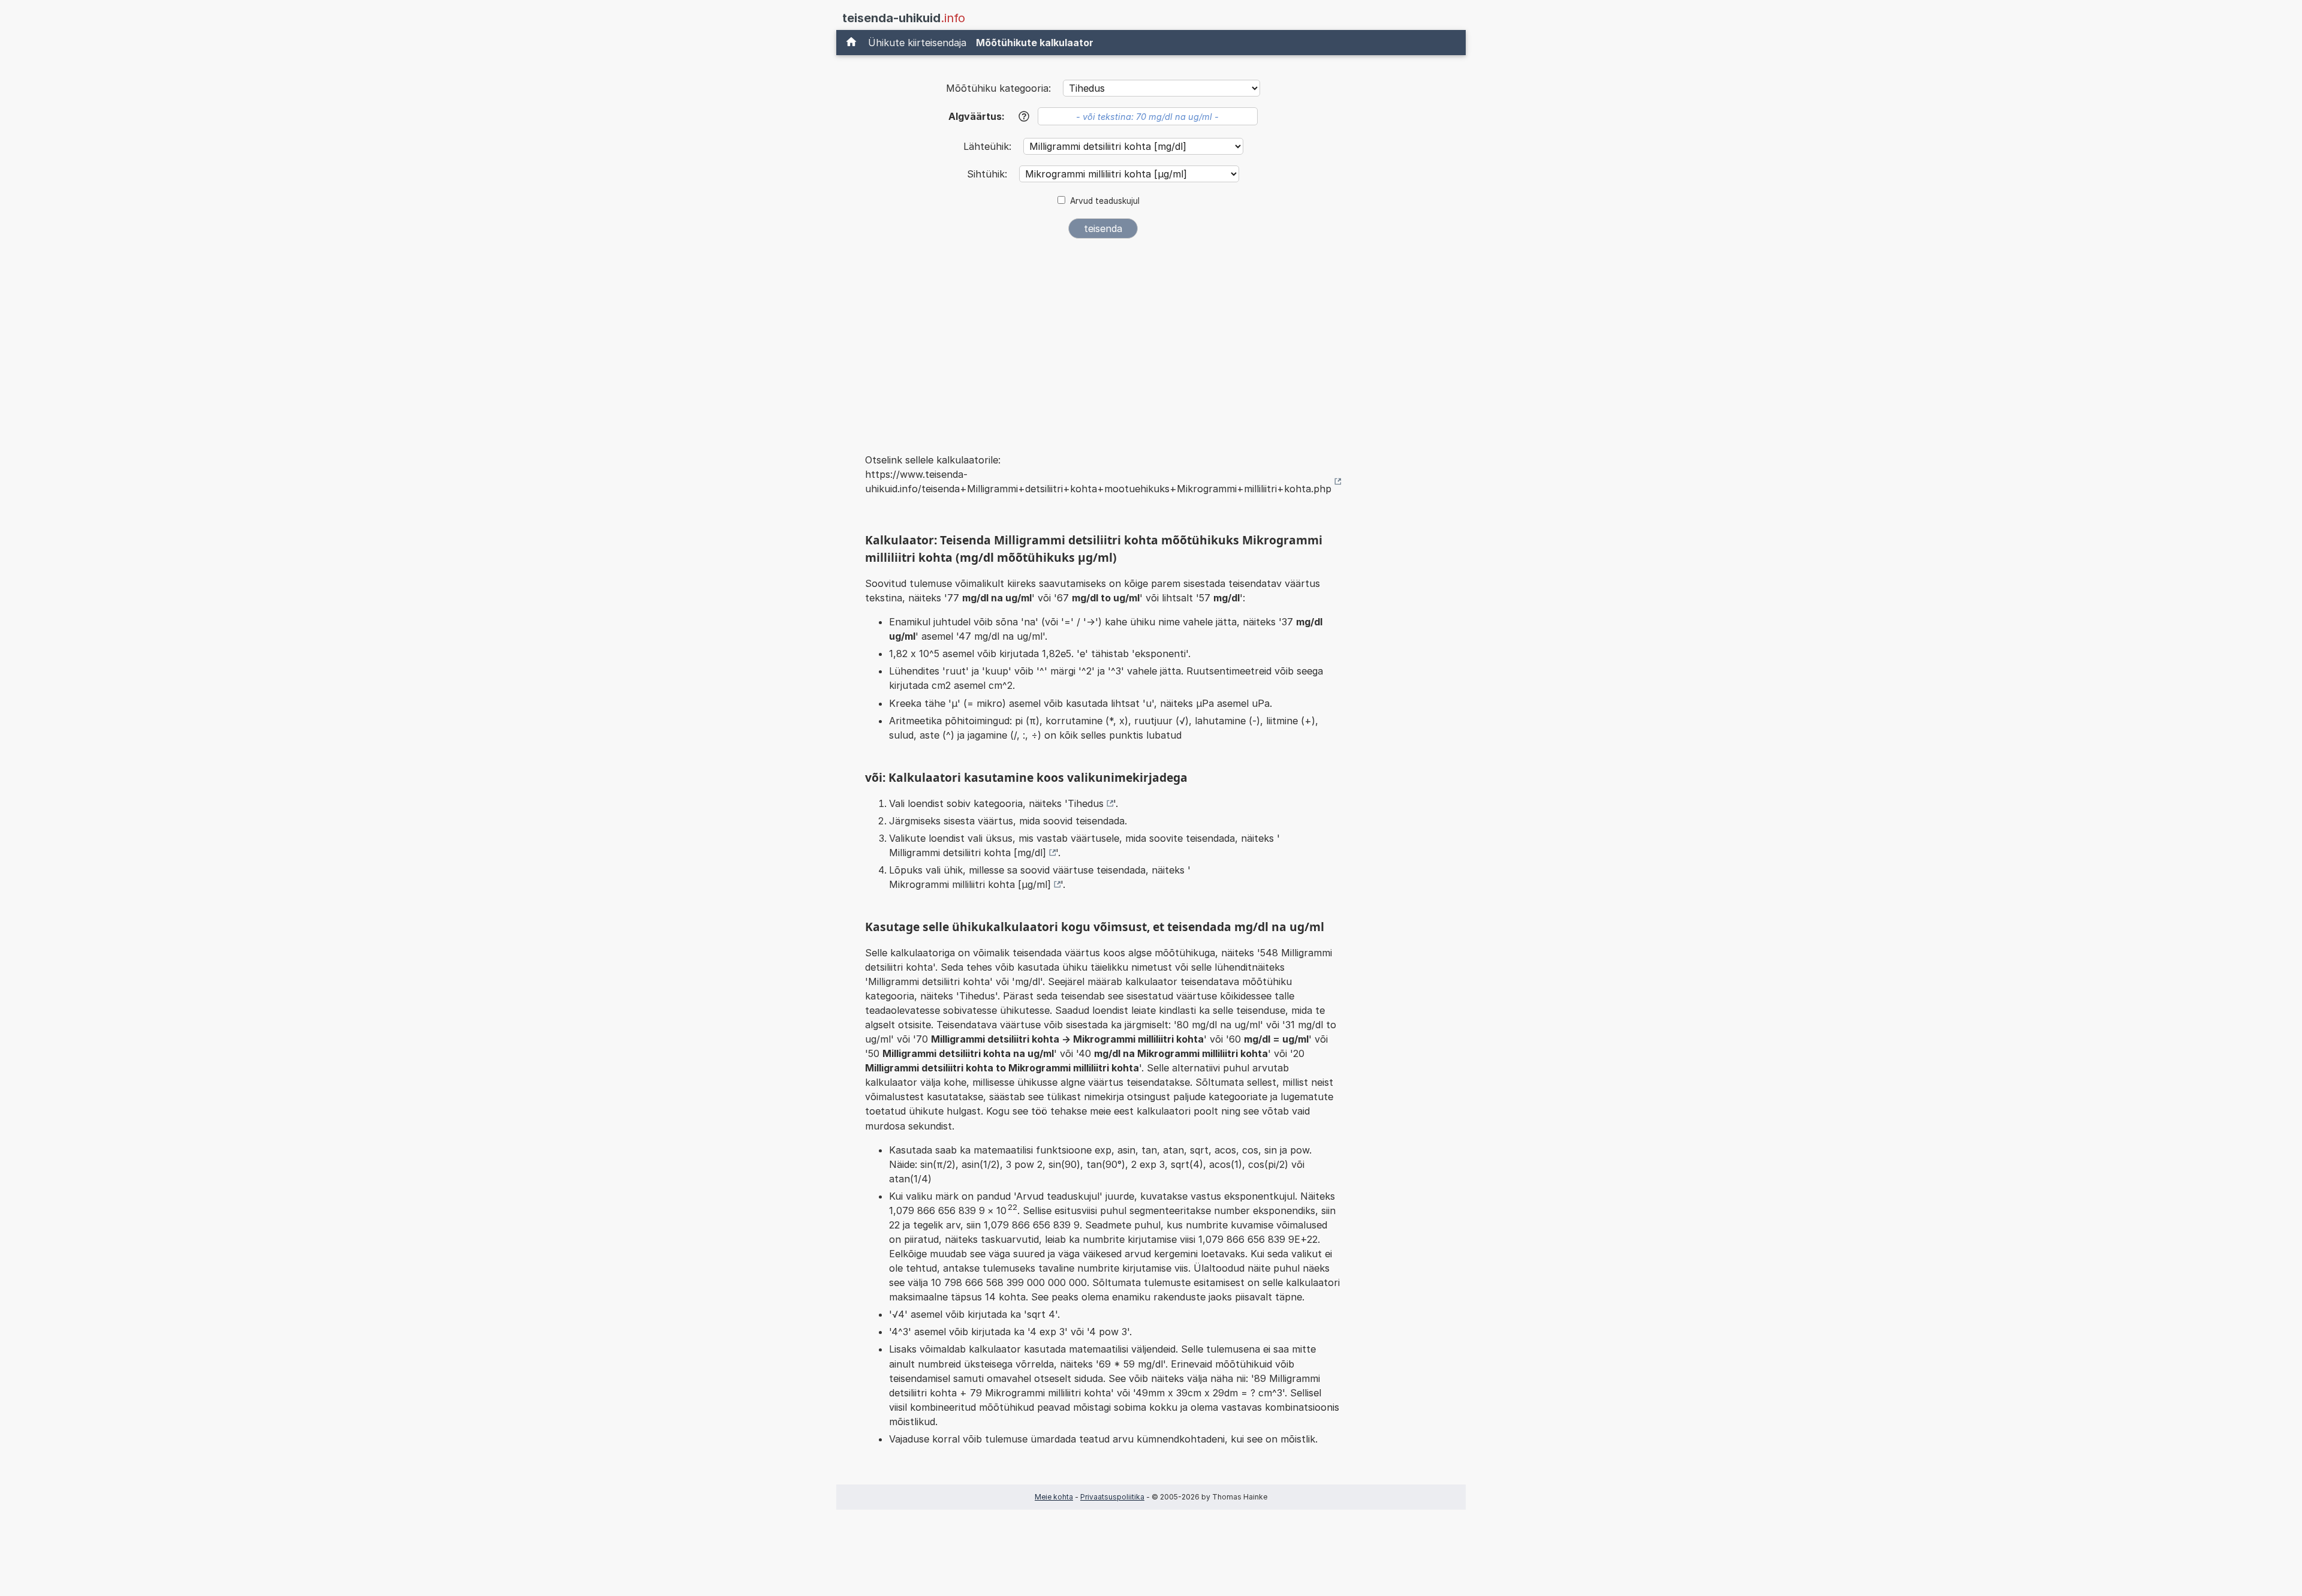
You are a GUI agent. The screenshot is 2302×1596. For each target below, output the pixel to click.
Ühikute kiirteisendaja (917, 43)
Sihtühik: (989, 174)
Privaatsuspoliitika (1112, 1497)
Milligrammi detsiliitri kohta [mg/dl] (968, 853)
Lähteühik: (989, 146)
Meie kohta (1054, 1497)
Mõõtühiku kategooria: (998, 88)
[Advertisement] (1103, 338)
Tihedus (1086, 803)
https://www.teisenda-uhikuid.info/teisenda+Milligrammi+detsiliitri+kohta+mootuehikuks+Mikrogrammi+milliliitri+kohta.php (1098, 481)
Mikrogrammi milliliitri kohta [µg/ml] (970, 884)
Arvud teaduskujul (1105, 201)
